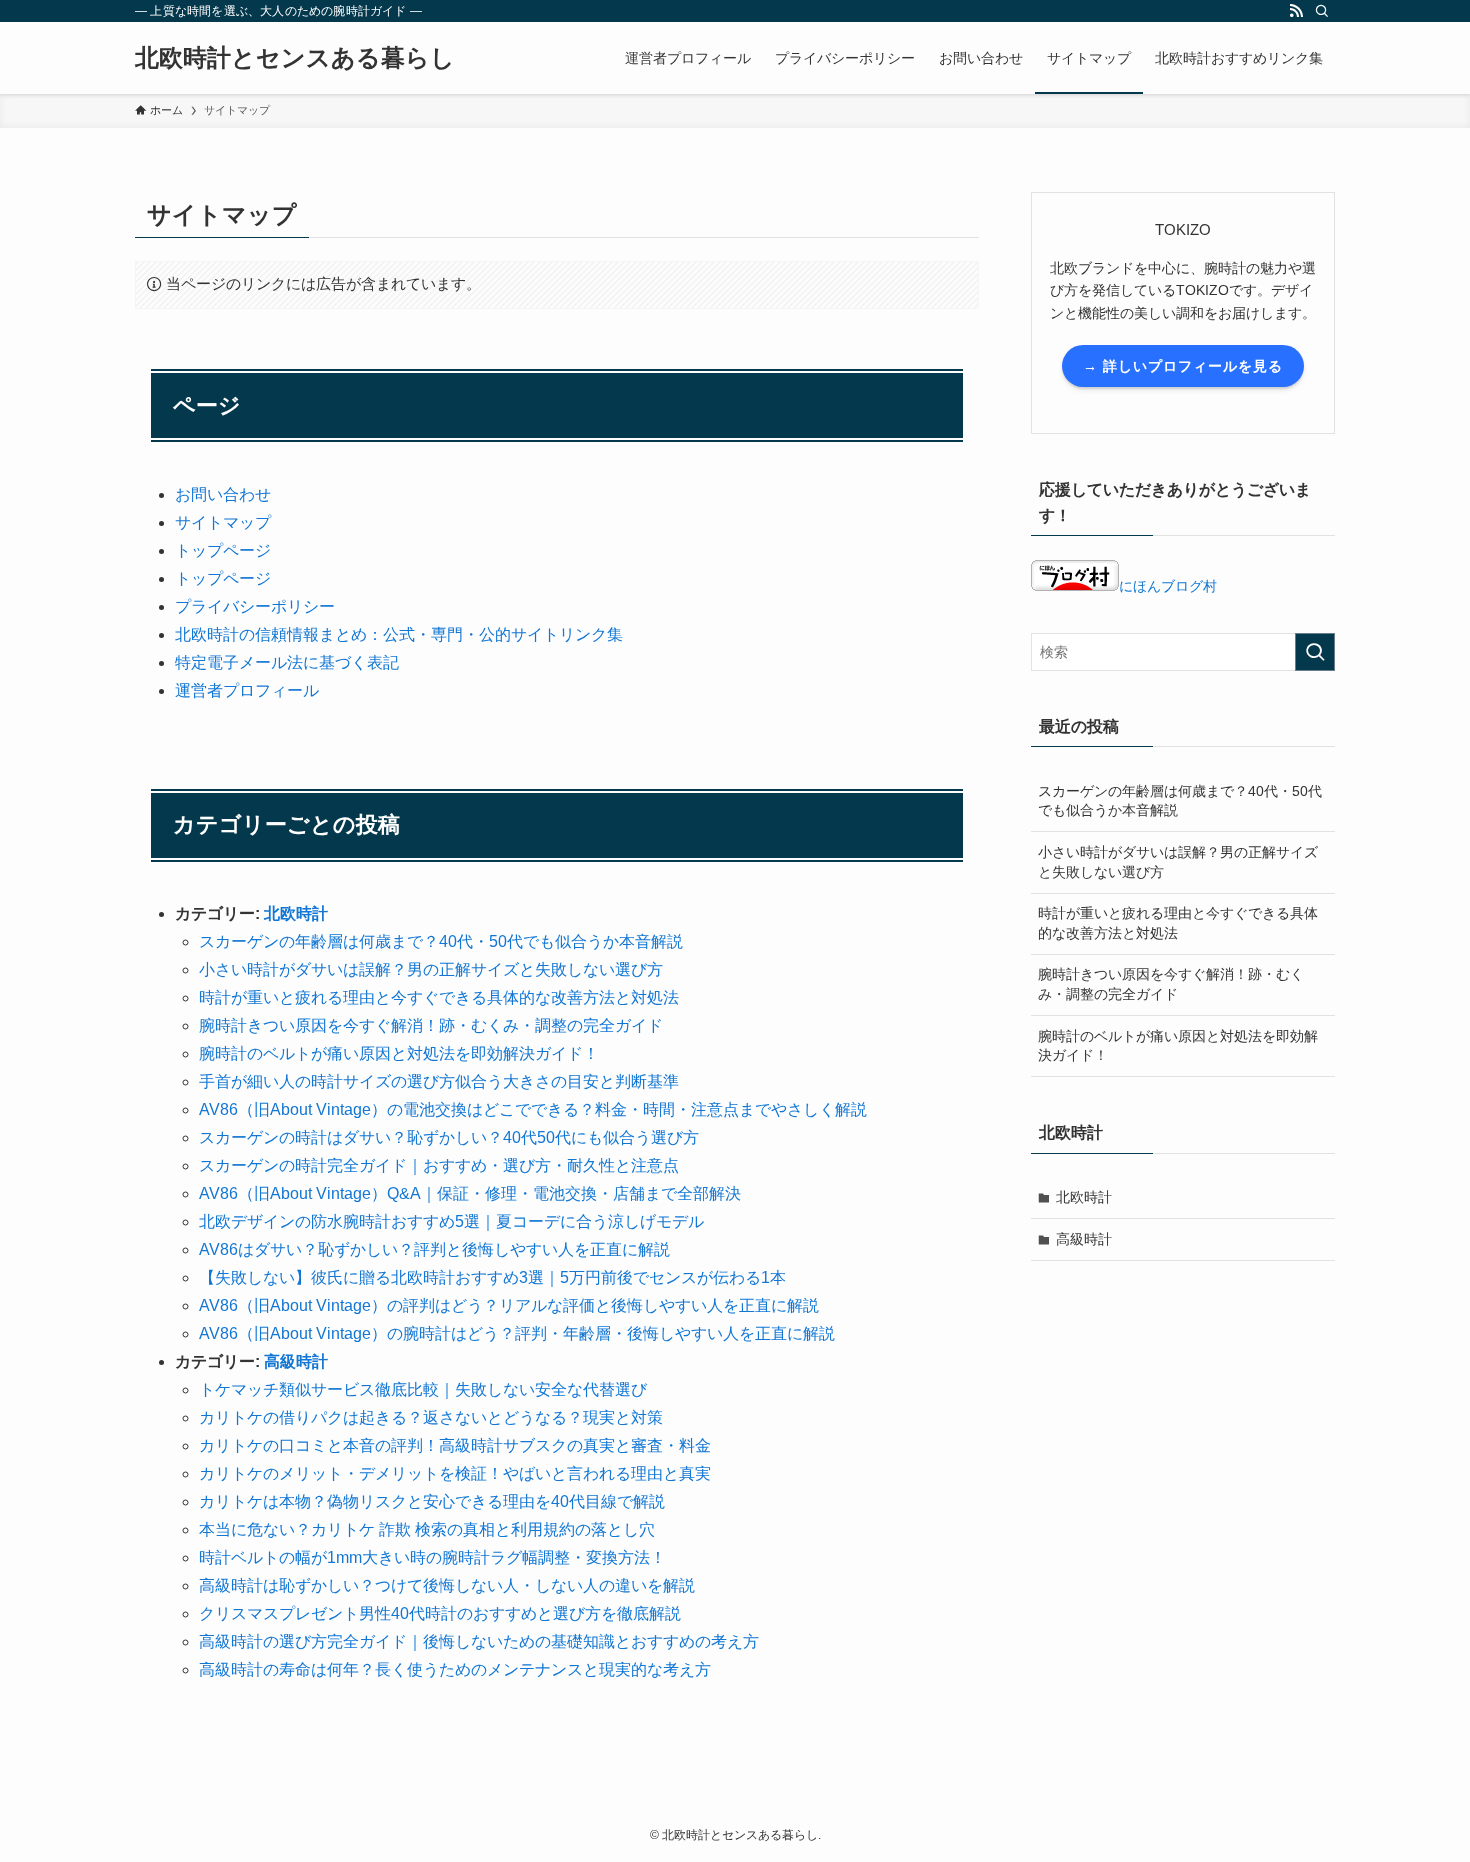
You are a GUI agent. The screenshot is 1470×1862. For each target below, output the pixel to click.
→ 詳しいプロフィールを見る (1183, 366)
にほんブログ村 (1168, 586)
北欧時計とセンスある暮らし (295, 58)
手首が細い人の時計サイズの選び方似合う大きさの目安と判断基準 (439, 1081)
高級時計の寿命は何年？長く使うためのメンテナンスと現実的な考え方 (455, 1669)
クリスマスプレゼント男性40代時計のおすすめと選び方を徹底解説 (440, 1613)
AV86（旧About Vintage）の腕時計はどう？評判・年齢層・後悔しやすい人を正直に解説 (517, 1333)
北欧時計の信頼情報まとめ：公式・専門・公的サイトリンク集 (399, 634)
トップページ (223, 550)
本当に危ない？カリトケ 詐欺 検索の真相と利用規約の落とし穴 (427, 1529)
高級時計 (296, 1361)
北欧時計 (296, 913)
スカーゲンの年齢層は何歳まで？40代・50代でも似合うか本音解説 (441, 941)
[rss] (1296, 11)
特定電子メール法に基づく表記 (287, 662)
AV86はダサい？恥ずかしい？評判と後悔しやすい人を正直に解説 (434, 1249)
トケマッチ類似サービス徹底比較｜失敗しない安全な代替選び (423, 1389)
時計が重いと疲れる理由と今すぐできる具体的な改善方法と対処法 (439, 997)
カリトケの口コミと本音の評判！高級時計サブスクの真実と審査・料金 (455, 1445)
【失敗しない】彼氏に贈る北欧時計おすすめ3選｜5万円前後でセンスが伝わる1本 (492, 1277)
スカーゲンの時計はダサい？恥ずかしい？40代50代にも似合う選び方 (449, 1137)
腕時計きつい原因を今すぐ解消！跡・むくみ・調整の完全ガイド (431, 1025)
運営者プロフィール (247, 690)
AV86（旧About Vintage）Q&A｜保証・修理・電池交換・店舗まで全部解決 (470, 1193)
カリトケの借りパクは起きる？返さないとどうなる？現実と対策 (431, 1417)
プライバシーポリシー (255, 606)
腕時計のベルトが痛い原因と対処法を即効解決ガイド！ (399, 1053)
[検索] (1322, 11)
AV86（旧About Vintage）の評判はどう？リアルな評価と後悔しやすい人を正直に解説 (509, 1305)
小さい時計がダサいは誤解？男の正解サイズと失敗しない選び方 (431, 969)
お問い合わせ (223, 494)
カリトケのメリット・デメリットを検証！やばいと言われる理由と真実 (455, 1473)
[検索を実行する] (1315, 652)
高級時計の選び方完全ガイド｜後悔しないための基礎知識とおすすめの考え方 (479, 1641)
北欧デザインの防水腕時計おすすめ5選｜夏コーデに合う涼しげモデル (451, 1221)
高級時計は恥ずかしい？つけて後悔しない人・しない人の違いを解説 (447, 1585)
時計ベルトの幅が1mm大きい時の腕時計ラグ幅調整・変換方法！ (432, 1557)
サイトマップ (223, 522)
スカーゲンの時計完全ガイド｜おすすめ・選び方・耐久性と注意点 (439, 1165)
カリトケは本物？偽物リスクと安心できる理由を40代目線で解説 (432, 1501)
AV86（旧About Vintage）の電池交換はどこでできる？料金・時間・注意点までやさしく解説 (533, 1109)
